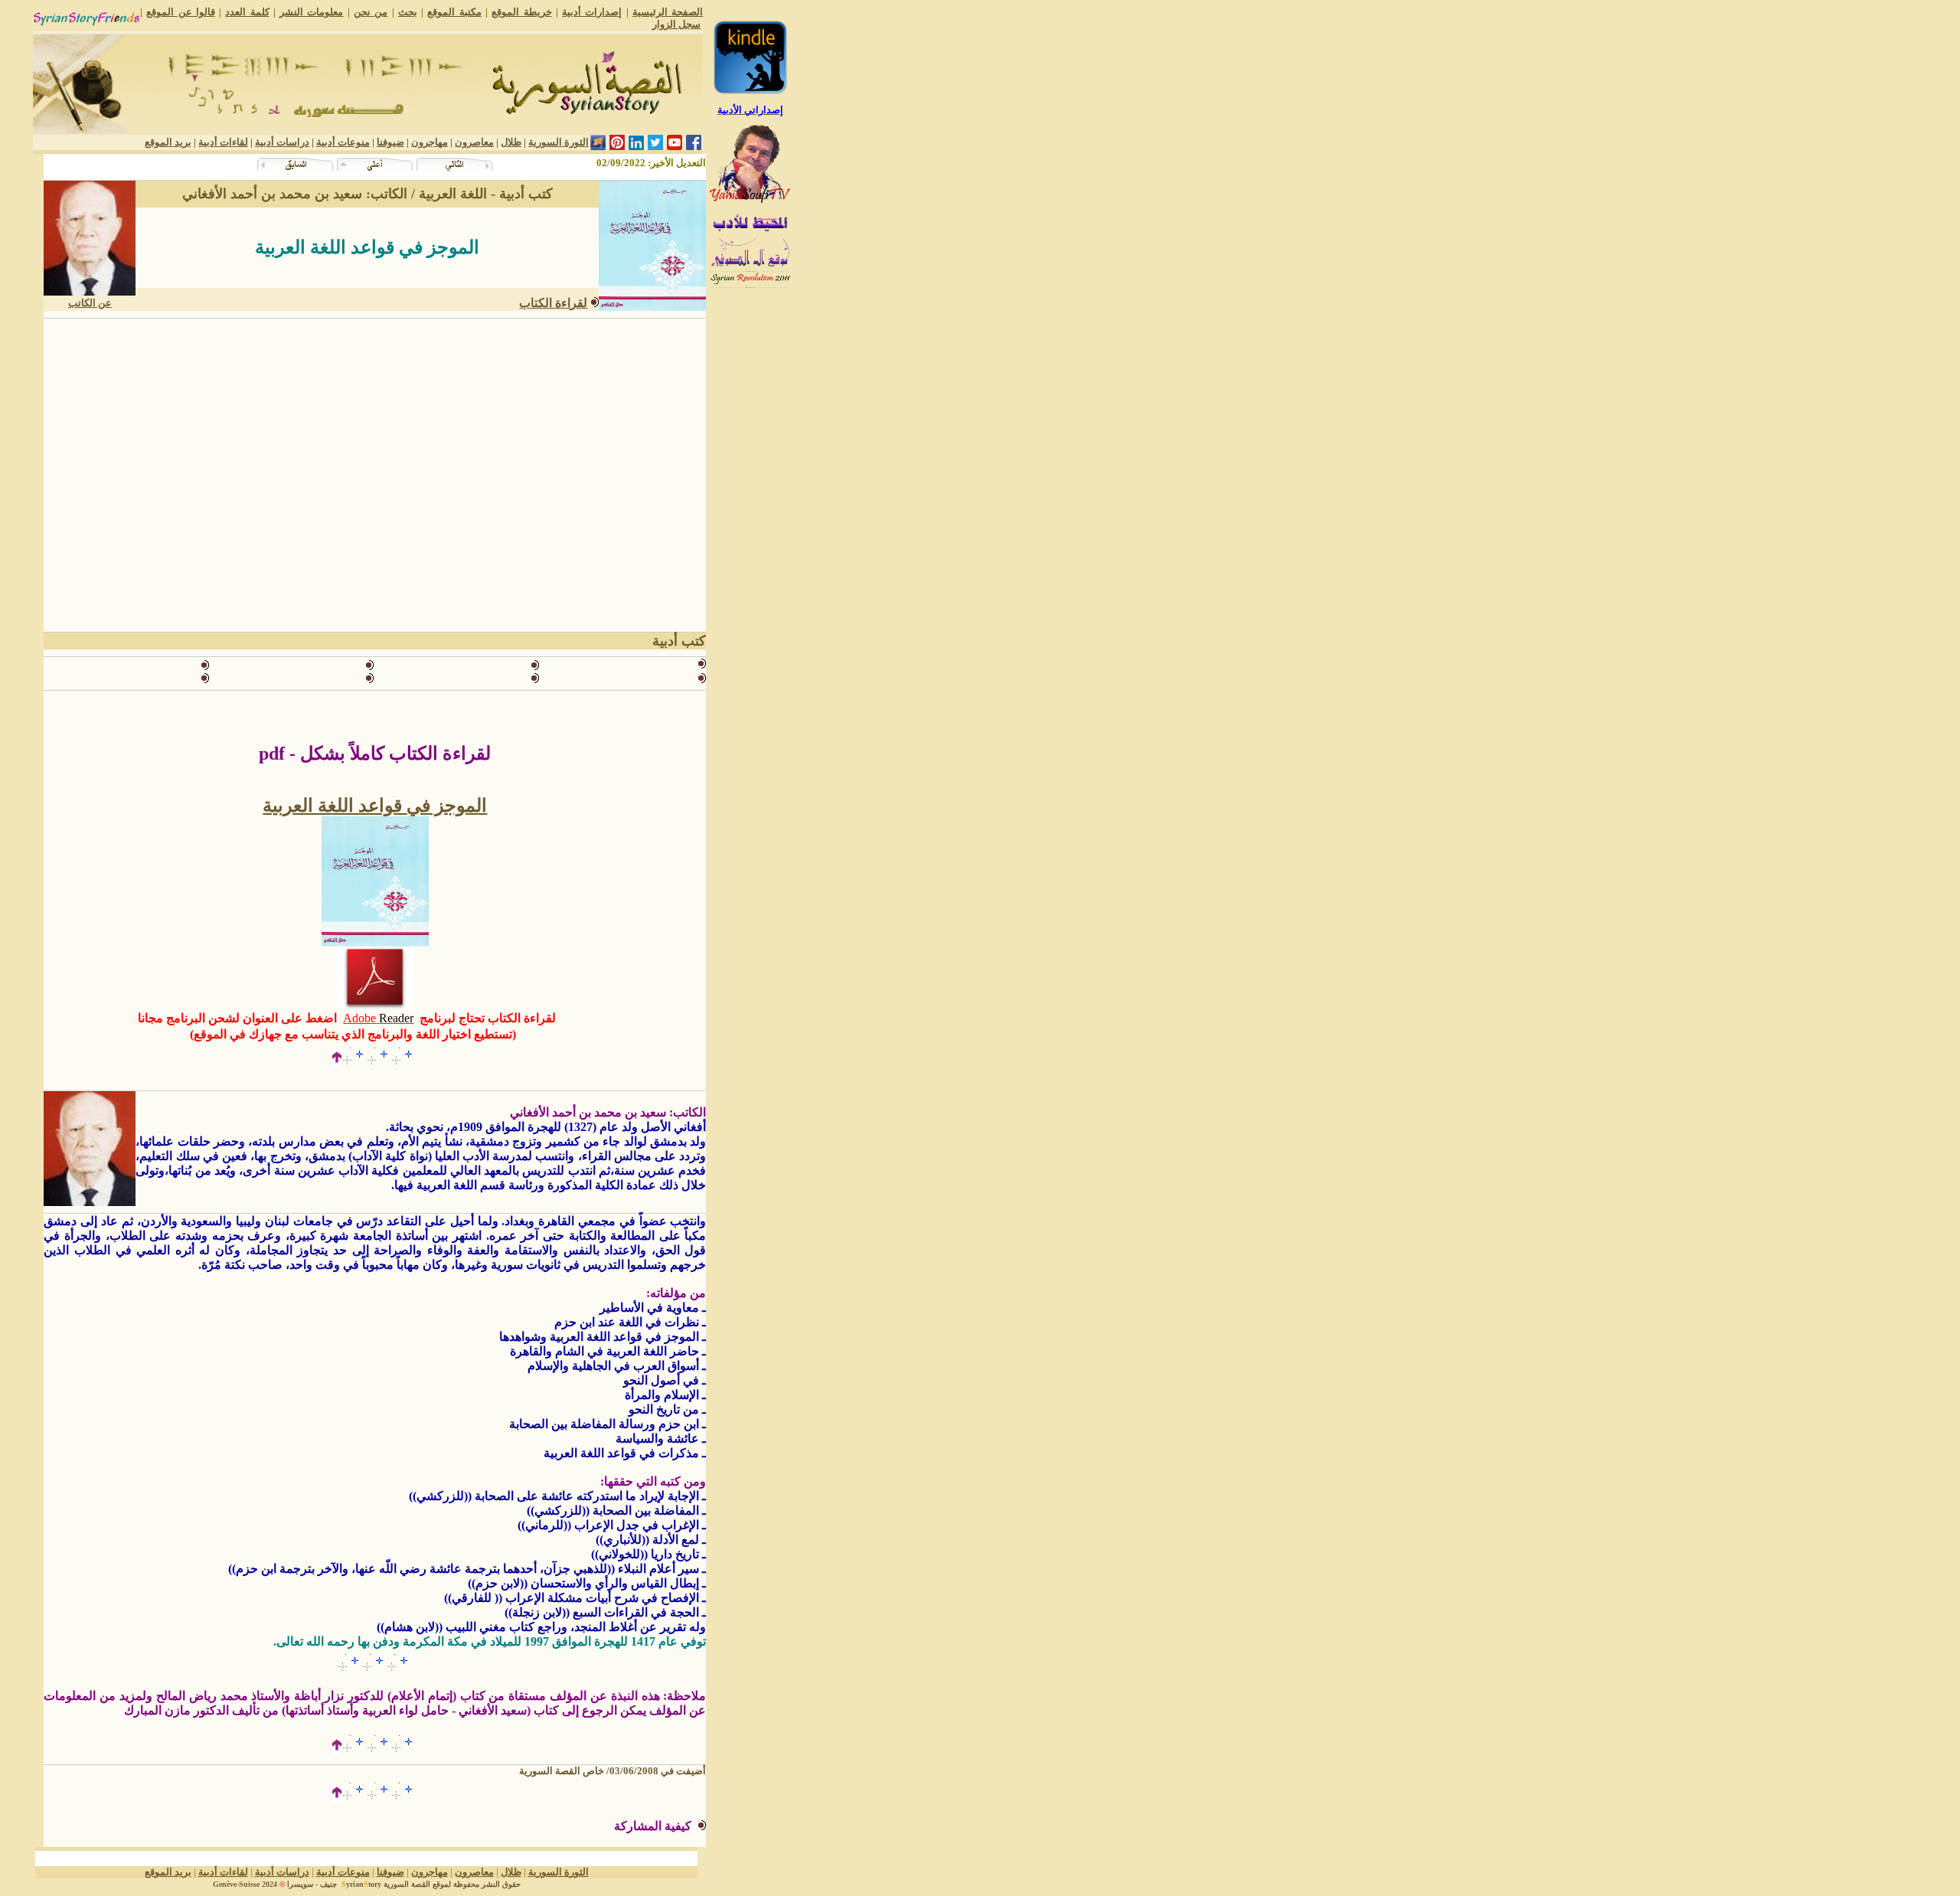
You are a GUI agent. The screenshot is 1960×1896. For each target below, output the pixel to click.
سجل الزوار (676, 24)
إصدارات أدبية (592, 12)
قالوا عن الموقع (181, 12)
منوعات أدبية (343, 142)
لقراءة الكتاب (553, 303)
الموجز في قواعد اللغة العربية (375, 806)
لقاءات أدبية (223, 142)
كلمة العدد (247, 12)
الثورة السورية (559, 142)
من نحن (371, 12)
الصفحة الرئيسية (668, 12)
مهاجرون (430, 142)
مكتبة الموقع (454, 12)
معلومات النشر (311, 12)
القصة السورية (407, 1884)
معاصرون (474, 142)
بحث (408, 12)
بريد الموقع (168, 142)
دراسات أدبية (282, 142)
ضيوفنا (390, 142)
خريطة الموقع (521, 12)
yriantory (361, 1884)
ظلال (511, 142)
